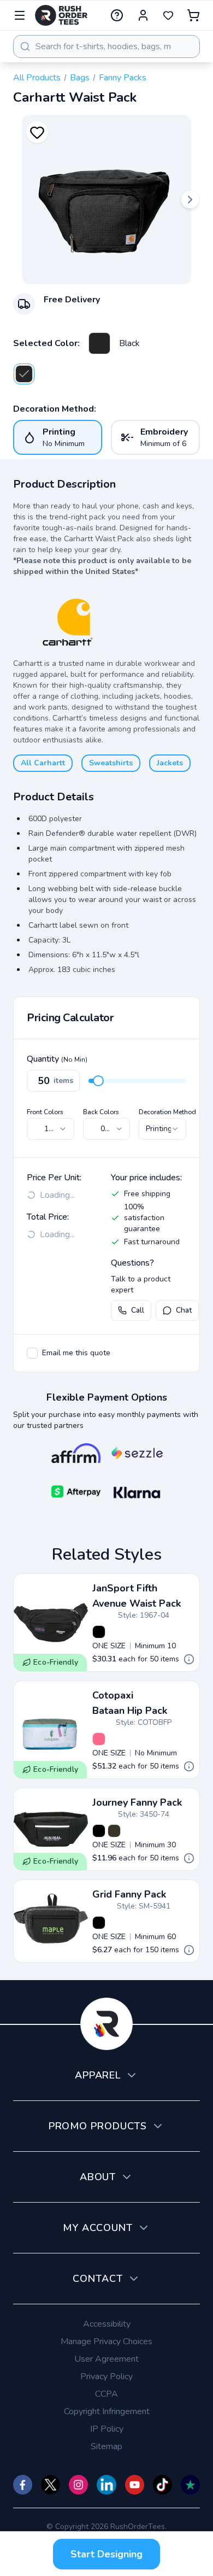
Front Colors (45, 1112)
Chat (184, 1310)
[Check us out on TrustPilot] (190, 2485)
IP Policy (107, 2429)
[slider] (98, 1081)
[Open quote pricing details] (189, 1659)
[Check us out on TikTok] (162, 2485)
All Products (37, 78)
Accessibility (107, 2324)
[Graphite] (114, 1831)
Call (138, 1310)
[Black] (99, 343)
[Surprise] (99, 1739)
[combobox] (106, 46)
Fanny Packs (123, 78)
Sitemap (106, 2446)
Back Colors (101, 1112)
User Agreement (106, 2359)
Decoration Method (167, 1112)
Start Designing (106, 2554)
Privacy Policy (106, 2376)
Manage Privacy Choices (106, 2341)
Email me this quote (76, 1353)
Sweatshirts (111, 763)
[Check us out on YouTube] (135, 2485)
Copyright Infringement (107, 2411)
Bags (80, 78)
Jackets (170, 763)
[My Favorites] (168, 15)
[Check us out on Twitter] (51, 2485)
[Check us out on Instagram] (78, 2485)
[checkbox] (32, 1353)
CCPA (106, 2394)
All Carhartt (43, 763)
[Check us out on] (106, 2485)
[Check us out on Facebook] (23, 2485)
